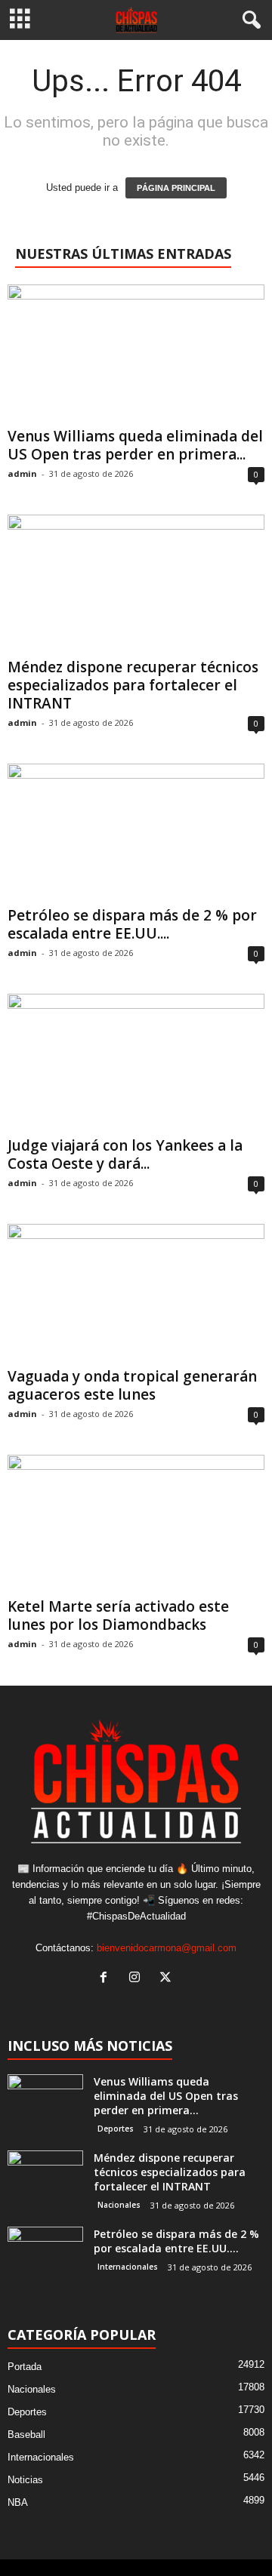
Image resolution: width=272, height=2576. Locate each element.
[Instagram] (138, 1979)
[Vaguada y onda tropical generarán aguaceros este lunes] (136, 1292)
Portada (25, 2367)
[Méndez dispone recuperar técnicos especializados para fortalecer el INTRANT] (136, 583)
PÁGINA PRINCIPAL (176, 188)
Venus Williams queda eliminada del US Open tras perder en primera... (135, 445)
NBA (18, 2502)
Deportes (116, 2129)
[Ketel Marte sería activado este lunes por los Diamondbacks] (136, 1523)
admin (22, 473)
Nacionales (119, 2205)
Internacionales (128, 2267)
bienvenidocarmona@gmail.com (167, 1948)
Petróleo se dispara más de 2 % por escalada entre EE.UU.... (132, 924)
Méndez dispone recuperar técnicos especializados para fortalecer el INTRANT (133, 685)
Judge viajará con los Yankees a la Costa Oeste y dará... (125, 1154)
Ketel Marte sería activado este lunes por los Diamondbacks (118, 1615)
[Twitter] (167, 1979)
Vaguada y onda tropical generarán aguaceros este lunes (132, 1385)
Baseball (26, 2435)
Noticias (25, 2480)
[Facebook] (107, 1979)
